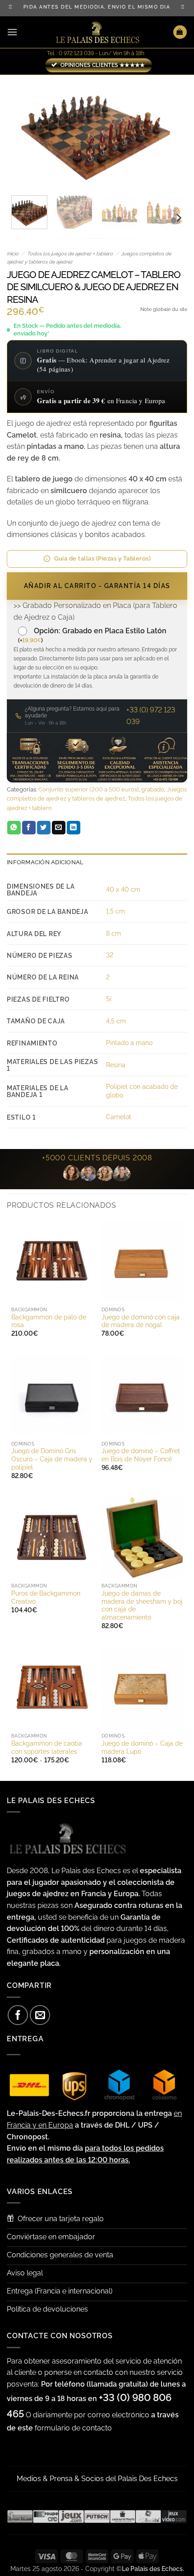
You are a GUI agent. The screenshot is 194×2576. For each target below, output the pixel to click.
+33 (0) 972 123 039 (151, 716)
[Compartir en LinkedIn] (74, 828)
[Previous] (22, 132)
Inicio (13, 254)
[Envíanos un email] (40, 2015)
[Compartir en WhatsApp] (14, 828)
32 (110, 955)
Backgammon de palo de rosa (49, 1321)
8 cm (113, 933)
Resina (116, 1065)
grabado (153, 789)
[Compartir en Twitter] (44, 828)
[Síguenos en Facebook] (18, 2015)
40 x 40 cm (123, 889)
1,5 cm (115, 911)
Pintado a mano (129, 1043)
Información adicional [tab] (45, 862)
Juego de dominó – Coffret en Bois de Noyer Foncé (141, 1455)
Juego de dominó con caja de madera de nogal (141, 1321)
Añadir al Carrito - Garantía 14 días (97, 586)
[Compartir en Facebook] (29, 828)
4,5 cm (116, 1021)
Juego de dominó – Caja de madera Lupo (142, 1747)
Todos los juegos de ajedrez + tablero (70, 254)
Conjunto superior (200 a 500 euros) (88, 789)
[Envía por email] (59, 828)
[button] (12, 32)
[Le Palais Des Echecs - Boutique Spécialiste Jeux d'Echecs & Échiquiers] (97, 32)
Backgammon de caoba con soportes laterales (47, 1747)
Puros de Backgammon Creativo (46, 1597)
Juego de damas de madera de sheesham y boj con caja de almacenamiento (142, 1605)
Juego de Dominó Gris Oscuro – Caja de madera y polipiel (52, 1459)
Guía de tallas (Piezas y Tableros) (102, 558)
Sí (109, 999)
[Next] (172, 132)
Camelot (119, 1117)
